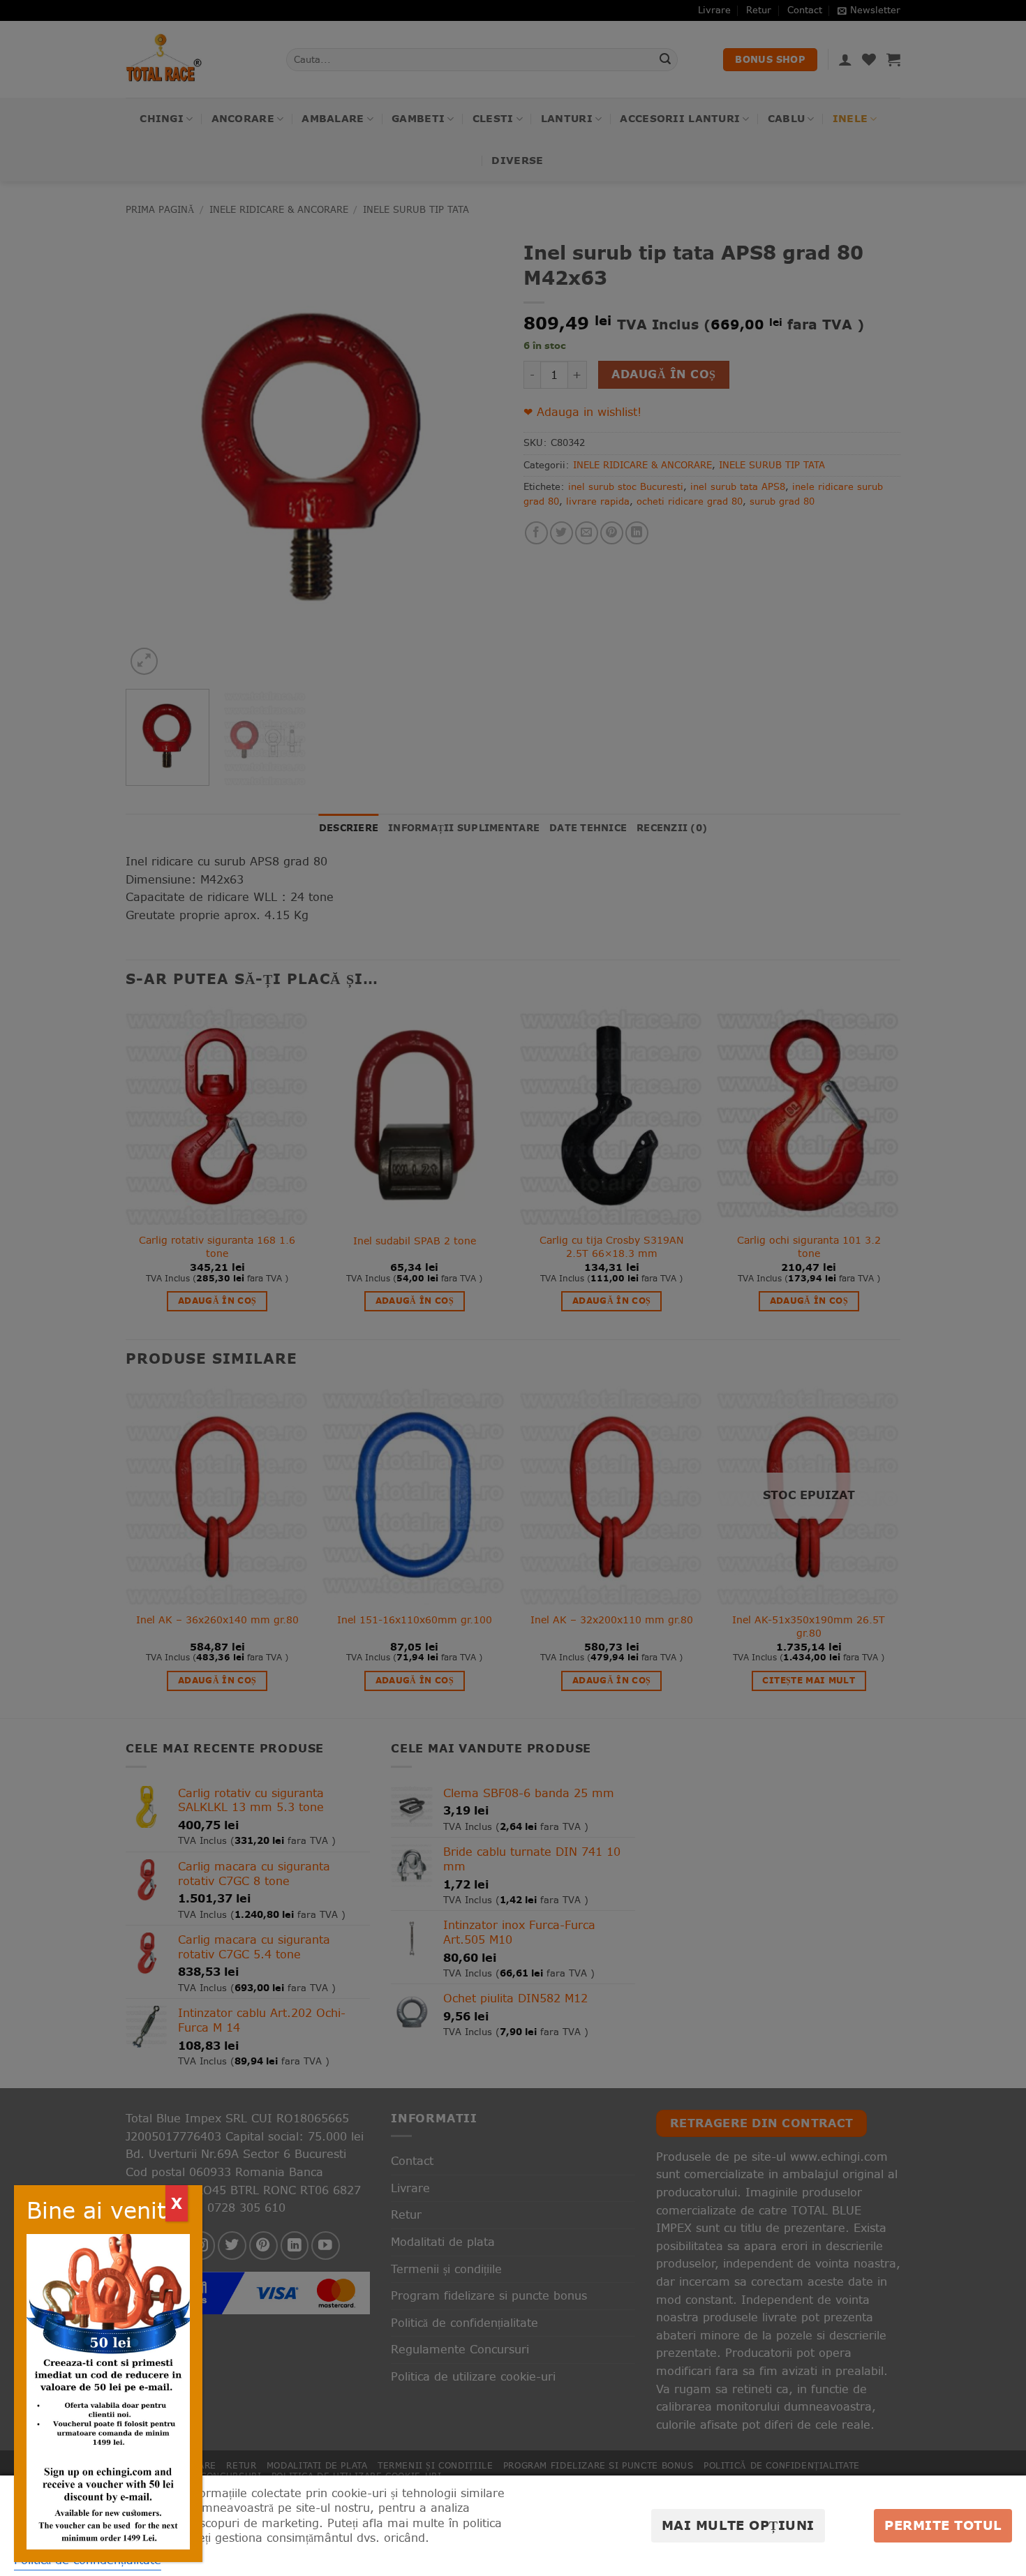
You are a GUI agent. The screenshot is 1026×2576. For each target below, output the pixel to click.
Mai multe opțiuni (738, 2525)
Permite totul (943, 2525)
